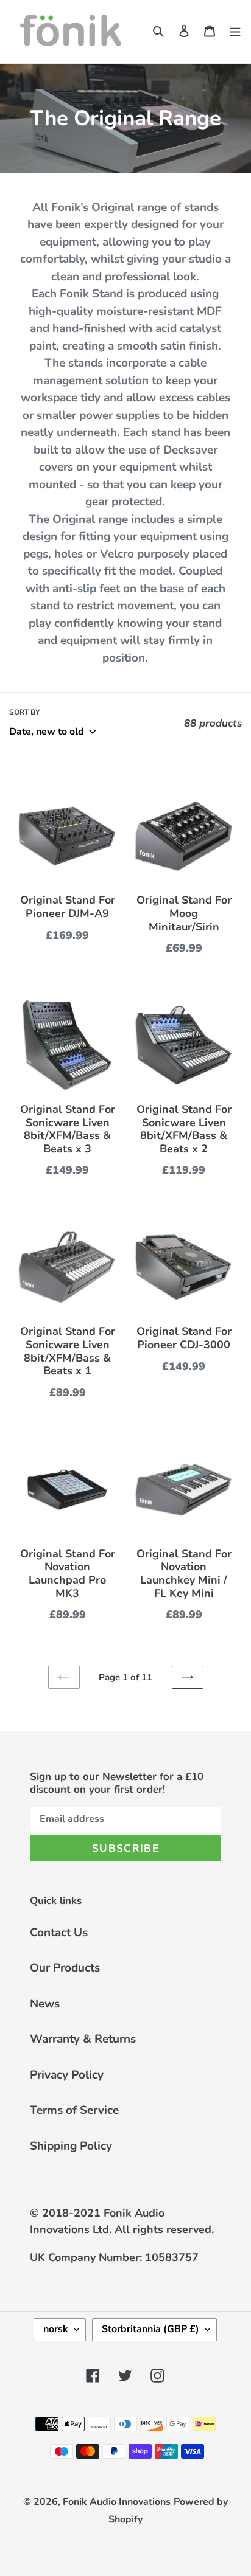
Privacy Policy (67, 2075)
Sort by (24, 712)
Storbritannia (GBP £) (150, 2329)
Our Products (65, 1968)
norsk (56, 2329)
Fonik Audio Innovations (117, 2502)
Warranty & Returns (83, 2039)
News (45, 2004)
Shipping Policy (71, 2146)
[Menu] (235, 30)
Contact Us (59, 1933)
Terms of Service (74, 2110)
